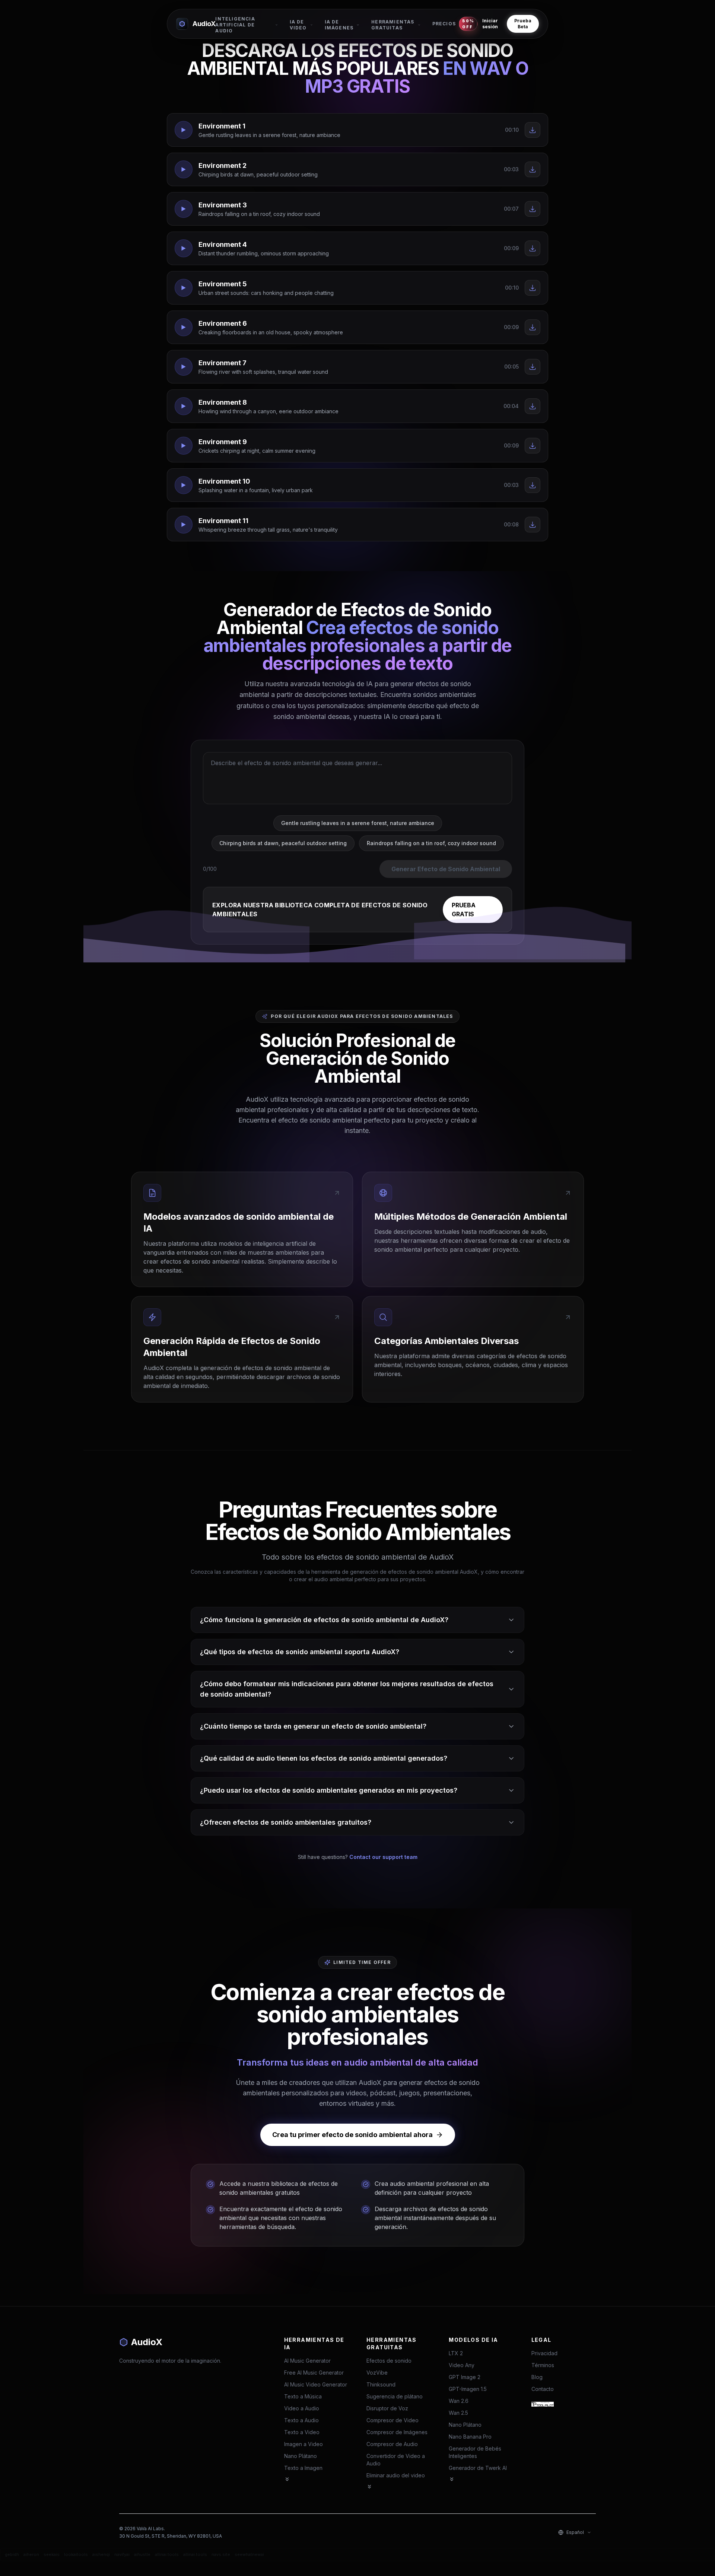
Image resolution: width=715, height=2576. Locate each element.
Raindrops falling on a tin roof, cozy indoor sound (431, 843)
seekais (52, 2554)
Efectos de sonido (389, 2361)
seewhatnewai (249, 2554)
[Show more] (287, 2479)
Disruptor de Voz (387, 2408)
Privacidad (544, 2353)
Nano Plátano (301, 2456)
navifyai (122, 2554)
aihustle (142, 2554)
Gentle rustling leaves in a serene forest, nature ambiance (358, 823)
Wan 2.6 (459, 2401)
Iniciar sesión (490, 24)
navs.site (221, 2554)
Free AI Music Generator (314, 2373)
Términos (543, 2365)
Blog (537, 2377)
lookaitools (76, 2554)
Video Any (462, 2365)
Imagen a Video (304, 2444)
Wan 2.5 (458, 2413)
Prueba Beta (523, 24)
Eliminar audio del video (396, 2475)
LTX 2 (456, 2353)
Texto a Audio (301, 2420)
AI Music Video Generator (316, 2384)
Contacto (543, 2389)
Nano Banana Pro (470, 2437)
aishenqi (101, 2554)
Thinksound (381, 2384)
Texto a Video (302, 2432)
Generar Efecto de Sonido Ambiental (446, 869)
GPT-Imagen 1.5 (468, 2389)
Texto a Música (303, 2396)
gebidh (12, 2554)
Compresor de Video (393, 2420)
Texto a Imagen (303, 2468)
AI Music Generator (307, 2361)
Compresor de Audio (392, 2444)
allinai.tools (167, 2554)
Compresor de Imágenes (397, 2432)
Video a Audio (302, 2408)
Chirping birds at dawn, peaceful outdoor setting (283, 843)
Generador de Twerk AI (478, 2468)
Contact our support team (383, 1857)
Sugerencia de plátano (395, 2396)
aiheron (31, 2554)
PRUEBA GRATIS (464, 910)
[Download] (533, 130)
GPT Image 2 (465, 2377)
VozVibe (377, 2373)
